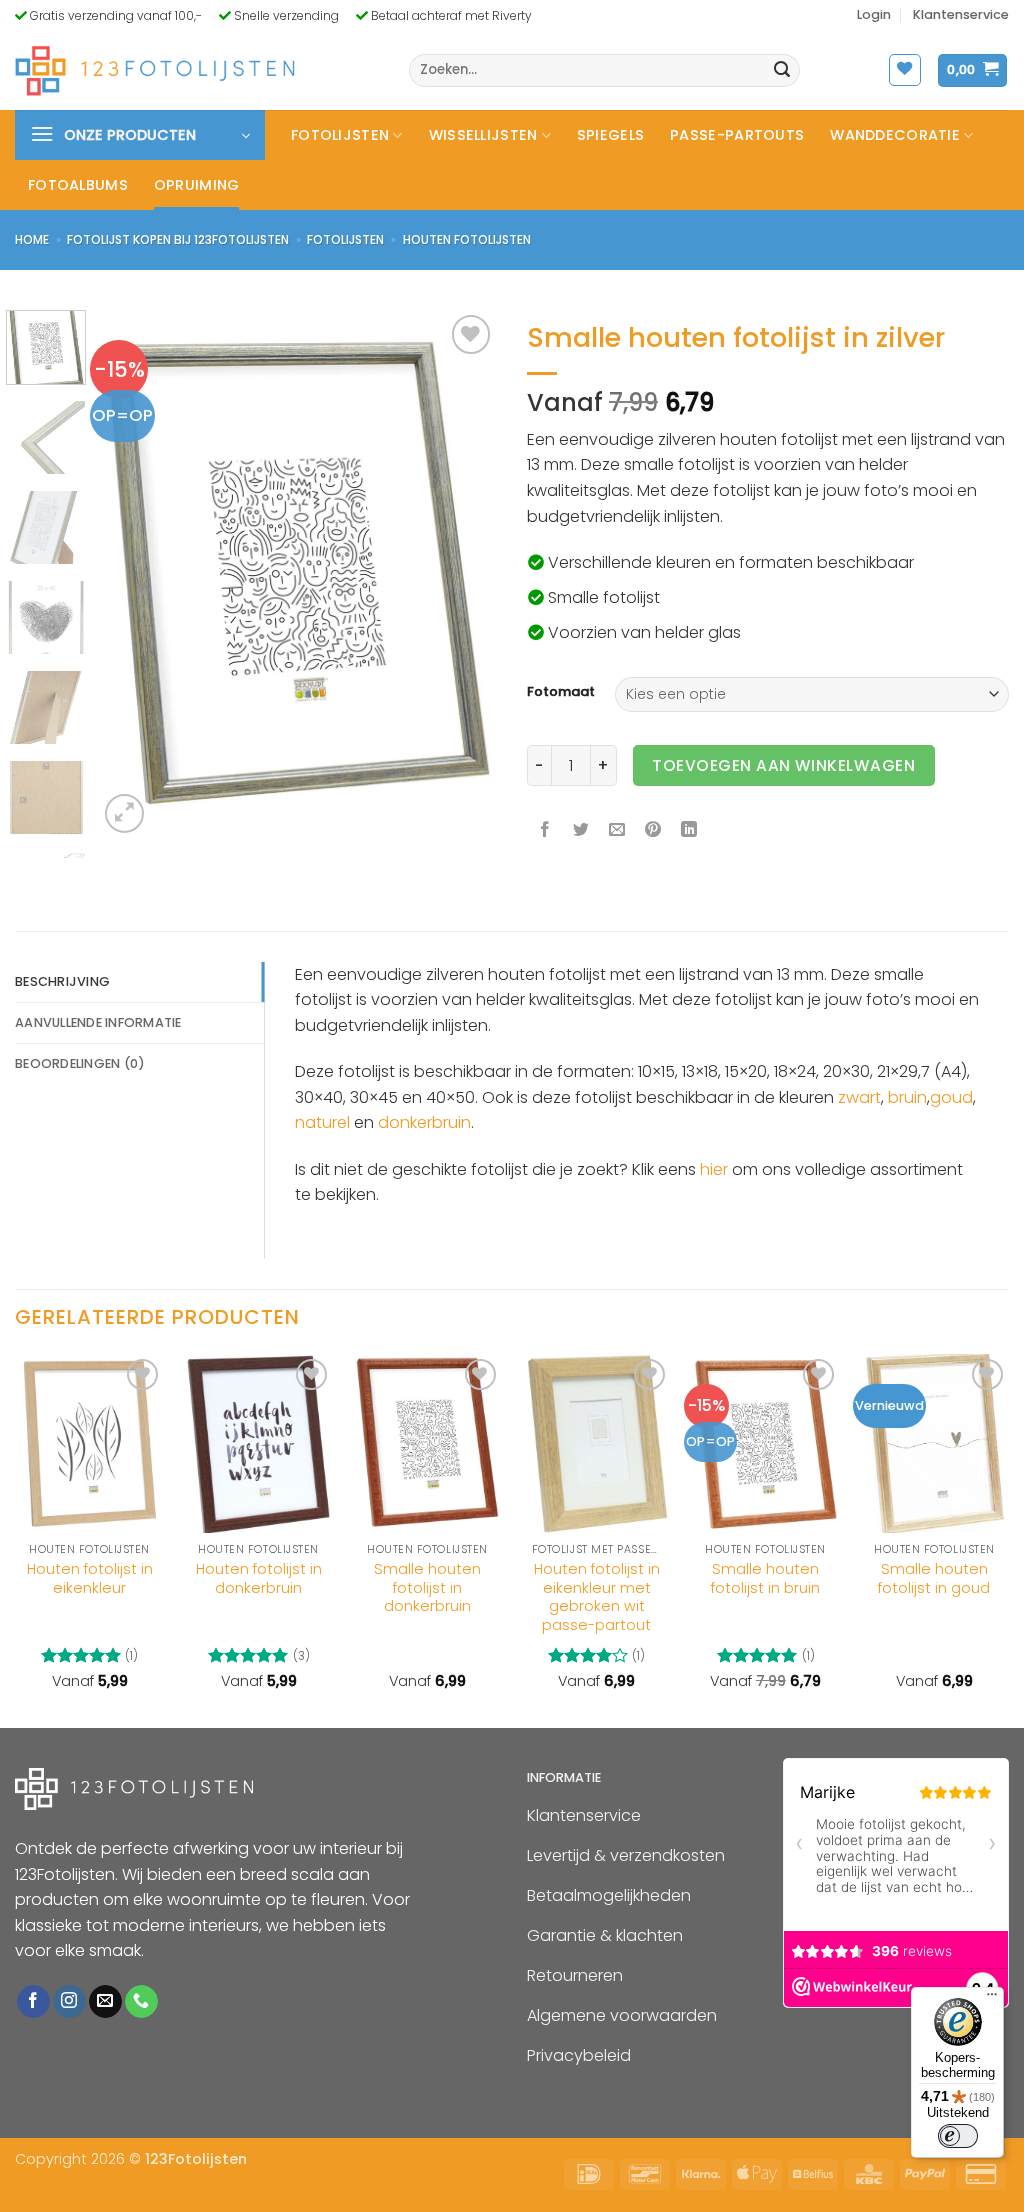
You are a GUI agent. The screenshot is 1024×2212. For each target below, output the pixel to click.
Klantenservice (961, 14)
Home (32, 239)
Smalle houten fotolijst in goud (934, 1578)
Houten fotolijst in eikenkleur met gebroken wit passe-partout (597, 1597)
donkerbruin (424, 1122)
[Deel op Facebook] (545, 830)
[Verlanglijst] (905, 70)
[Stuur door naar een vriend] (617, 830)
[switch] (958, 2136)
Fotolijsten (340, 135)
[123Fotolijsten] (155, 70)
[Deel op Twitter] (581, 830)
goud (951, 1097)
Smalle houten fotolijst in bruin (765, 1578)
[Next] (464, 575)
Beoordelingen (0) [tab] (80, 1063)
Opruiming (197, 185)
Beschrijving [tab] (62, 981)
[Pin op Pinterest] (653, 830)
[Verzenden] (782, 71)
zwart (859, 1097)
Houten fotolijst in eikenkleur (90, 1578)
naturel (322, 1122)
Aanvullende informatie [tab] (98, 1022)
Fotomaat (561, 692)
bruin (907, 1097)
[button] (874, 15)
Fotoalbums (78, 185)
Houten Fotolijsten (467, 239)
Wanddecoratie (895, 135)
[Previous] (132, 575)
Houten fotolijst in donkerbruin (259, 1578)
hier (714, 1169)
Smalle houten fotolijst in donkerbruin (427, 1588)
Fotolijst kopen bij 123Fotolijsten (178, 239)
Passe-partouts (737, 135)
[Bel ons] (141, 2001)
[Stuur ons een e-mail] (105, 2001)
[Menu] (992, 1999)
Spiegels (610, 135)
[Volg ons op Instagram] (69, 2001)
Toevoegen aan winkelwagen (783, 765)
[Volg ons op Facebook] (33, 2001)
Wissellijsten (483, 135)
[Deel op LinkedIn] (689, 830)
